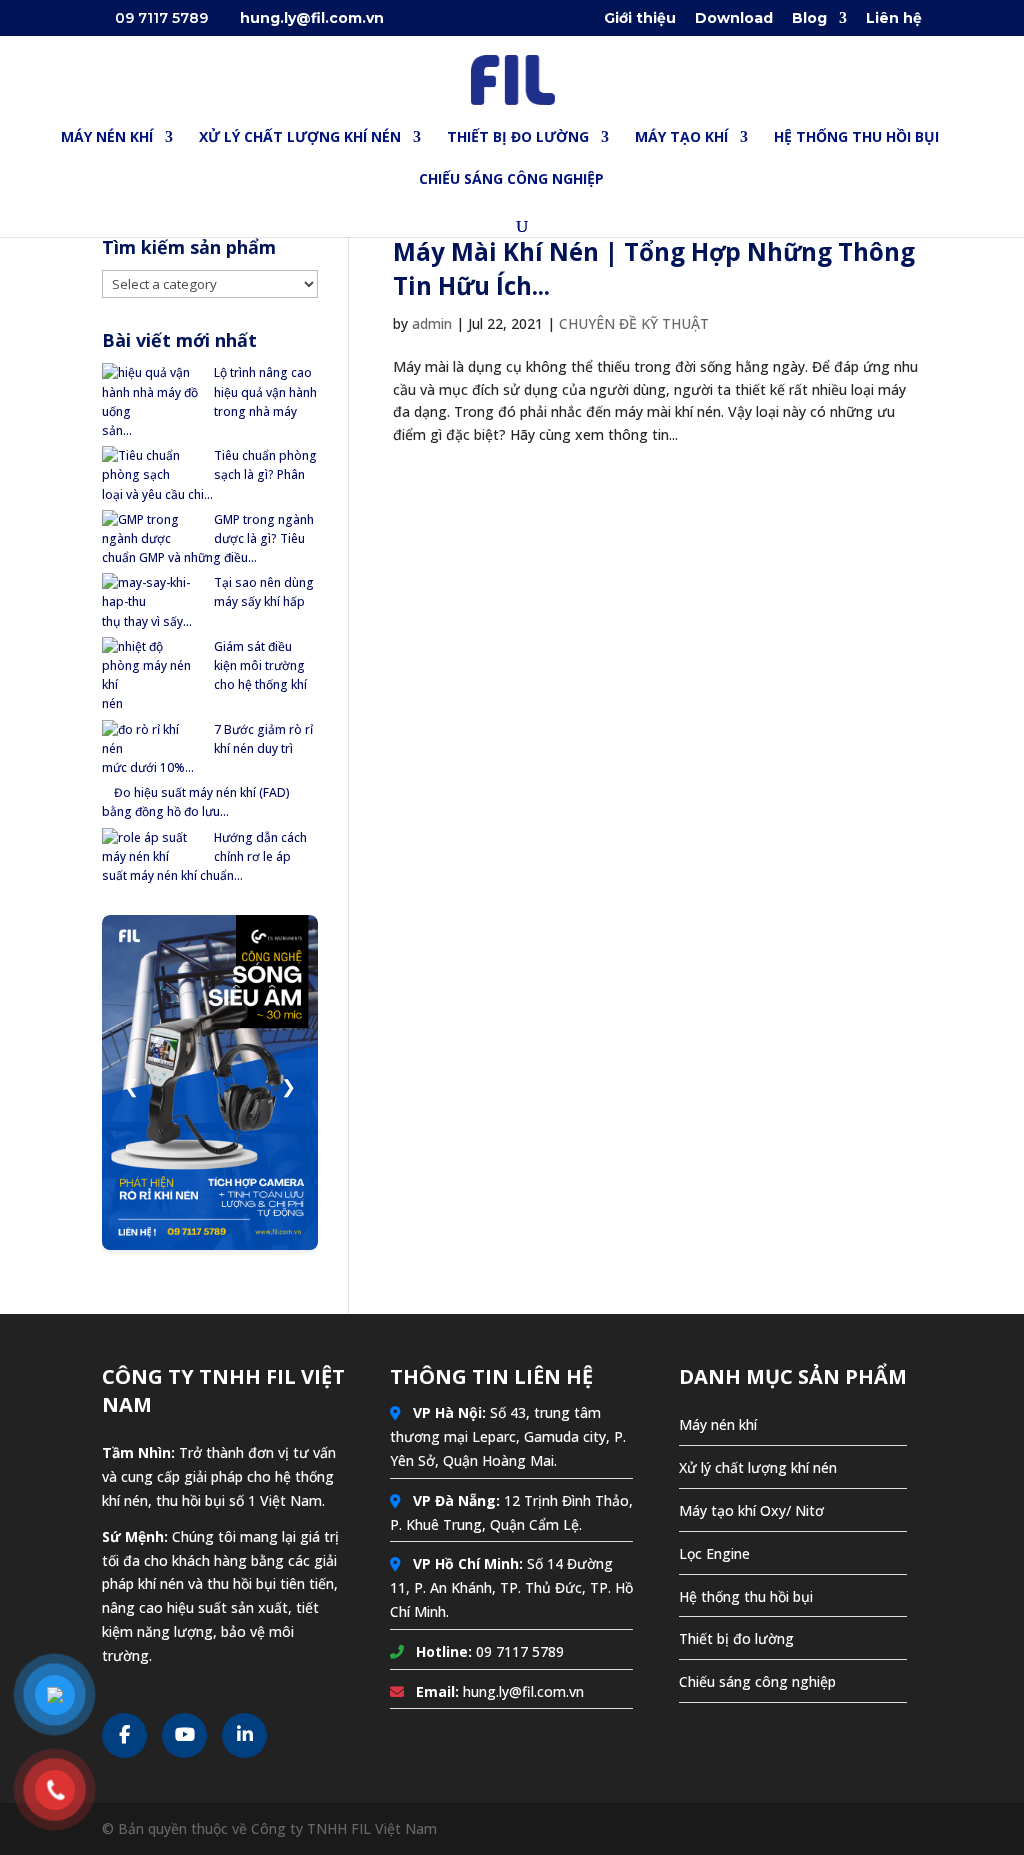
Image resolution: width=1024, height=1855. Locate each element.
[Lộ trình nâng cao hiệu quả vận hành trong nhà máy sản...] (152, 392)
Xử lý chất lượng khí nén (758, 1467)
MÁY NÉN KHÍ (107, 138)
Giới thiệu (640, 19)
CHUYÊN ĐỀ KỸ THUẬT (634, 323)
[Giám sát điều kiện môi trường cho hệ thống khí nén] (152, 666)
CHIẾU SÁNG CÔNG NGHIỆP (511, 180)
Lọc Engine (714, 1553)
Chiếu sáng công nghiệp (757, 1681)
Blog (809, 19)
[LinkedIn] (244, 1735)
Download (734, 19)
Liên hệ (894, 19)
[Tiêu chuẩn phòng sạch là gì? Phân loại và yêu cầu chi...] (152, 465)
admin (432, 323)
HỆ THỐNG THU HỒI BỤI (856, 138)
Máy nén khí (718, 1424)
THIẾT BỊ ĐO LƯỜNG (518, 138)
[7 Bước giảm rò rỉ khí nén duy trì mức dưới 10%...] (152, 739)
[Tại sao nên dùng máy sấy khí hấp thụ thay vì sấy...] (152, 592)
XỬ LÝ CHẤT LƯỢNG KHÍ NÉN (300, 138)
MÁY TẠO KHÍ (681, 138)
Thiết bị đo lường (736, 1638)
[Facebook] (124, 1735)
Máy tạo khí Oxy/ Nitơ (751, 1510)
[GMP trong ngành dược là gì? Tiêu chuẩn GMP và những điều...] (152, 529)
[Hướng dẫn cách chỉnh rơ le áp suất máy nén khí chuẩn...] (152, 847)
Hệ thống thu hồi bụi (746, 1596)
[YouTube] (184, 1735)
